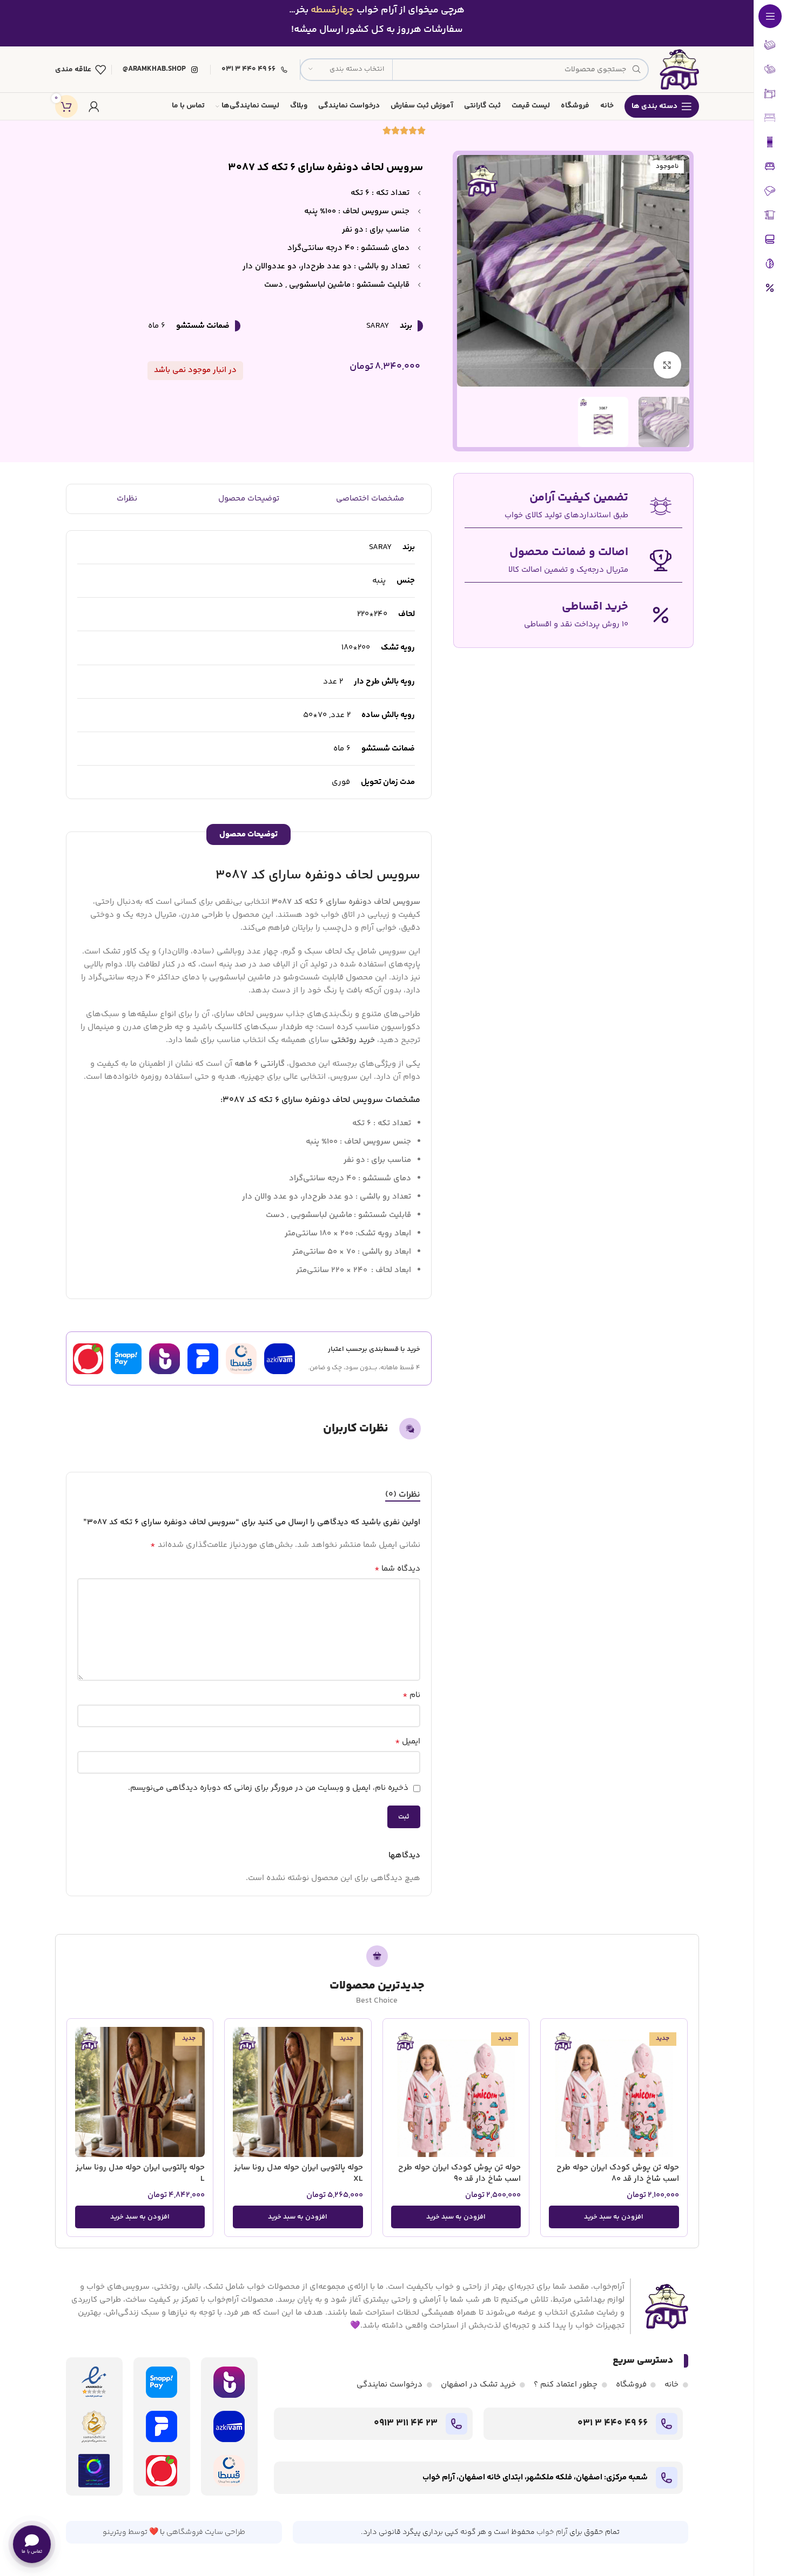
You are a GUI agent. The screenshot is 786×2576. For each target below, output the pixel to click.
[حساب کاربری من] (94, 106)
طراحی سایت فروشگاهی (206, 2532)
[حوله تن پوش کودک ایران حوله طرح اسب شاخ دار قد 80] (614, 2092)
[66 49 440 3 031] (667, 2424)
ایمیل (408, 1742)
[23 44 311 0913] (456, 2424)
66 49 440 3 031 (613, 2423)
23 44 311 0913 (406, 2423)
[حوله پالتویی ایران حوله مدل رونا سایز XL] (298, 2092)
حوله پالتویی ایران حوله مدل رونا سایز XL (298, 2173)
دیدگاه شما (397, 1569)
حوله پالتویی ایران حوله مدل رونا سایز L (140, 2173)
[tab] (403, 1495)
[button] (614, 2217)
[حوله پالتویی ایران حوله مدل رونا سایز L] (140, 2092)
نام (411, 1695)
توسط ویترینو (125, 2532)
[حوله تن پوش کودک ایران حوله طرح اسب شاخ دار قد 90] (456, 2092)
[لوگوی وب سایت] (679, 69)
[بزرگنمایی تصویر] (667, 365)
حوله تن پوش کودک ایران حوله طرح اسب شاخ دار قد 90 (459, 2173)
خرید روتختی (353, 1040)
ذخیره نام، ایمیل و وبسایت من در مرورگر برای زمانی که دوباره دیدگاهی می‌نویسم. (268, 1788)
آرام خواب (552, 2532)
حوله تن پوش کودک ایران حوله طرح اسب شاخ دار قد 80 (618, 2173)
